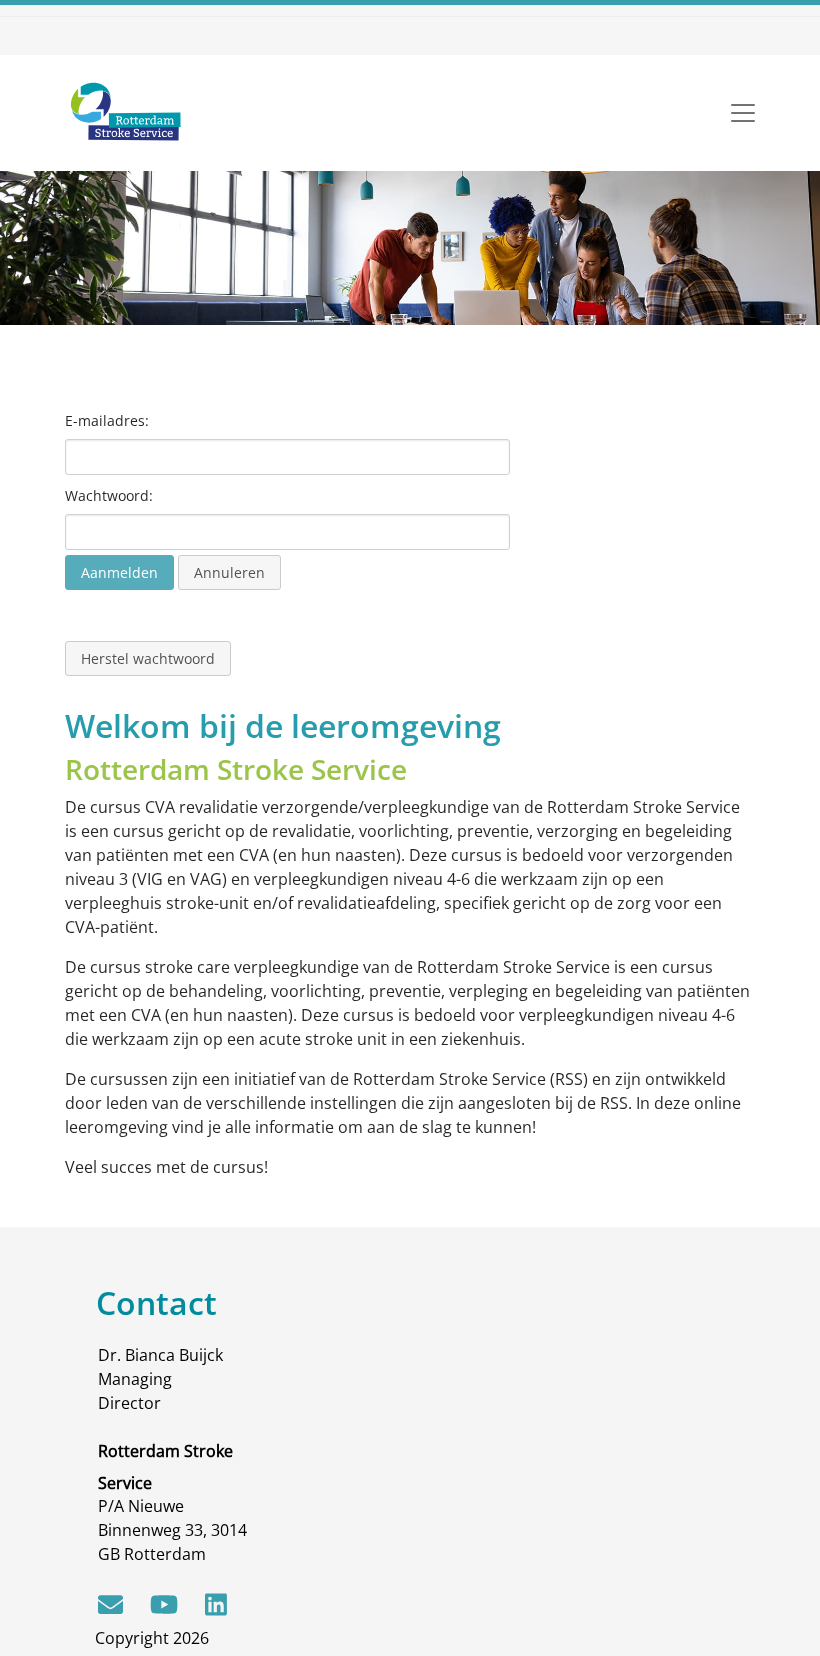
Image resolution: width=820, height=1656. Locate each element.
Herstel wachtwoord (148, 658)
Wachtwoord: (109, 495)
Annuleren (229, 572)
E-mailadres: (107, 420)
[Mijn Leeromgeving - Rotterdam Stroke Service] (125, 113)
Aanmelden (119, 572)
